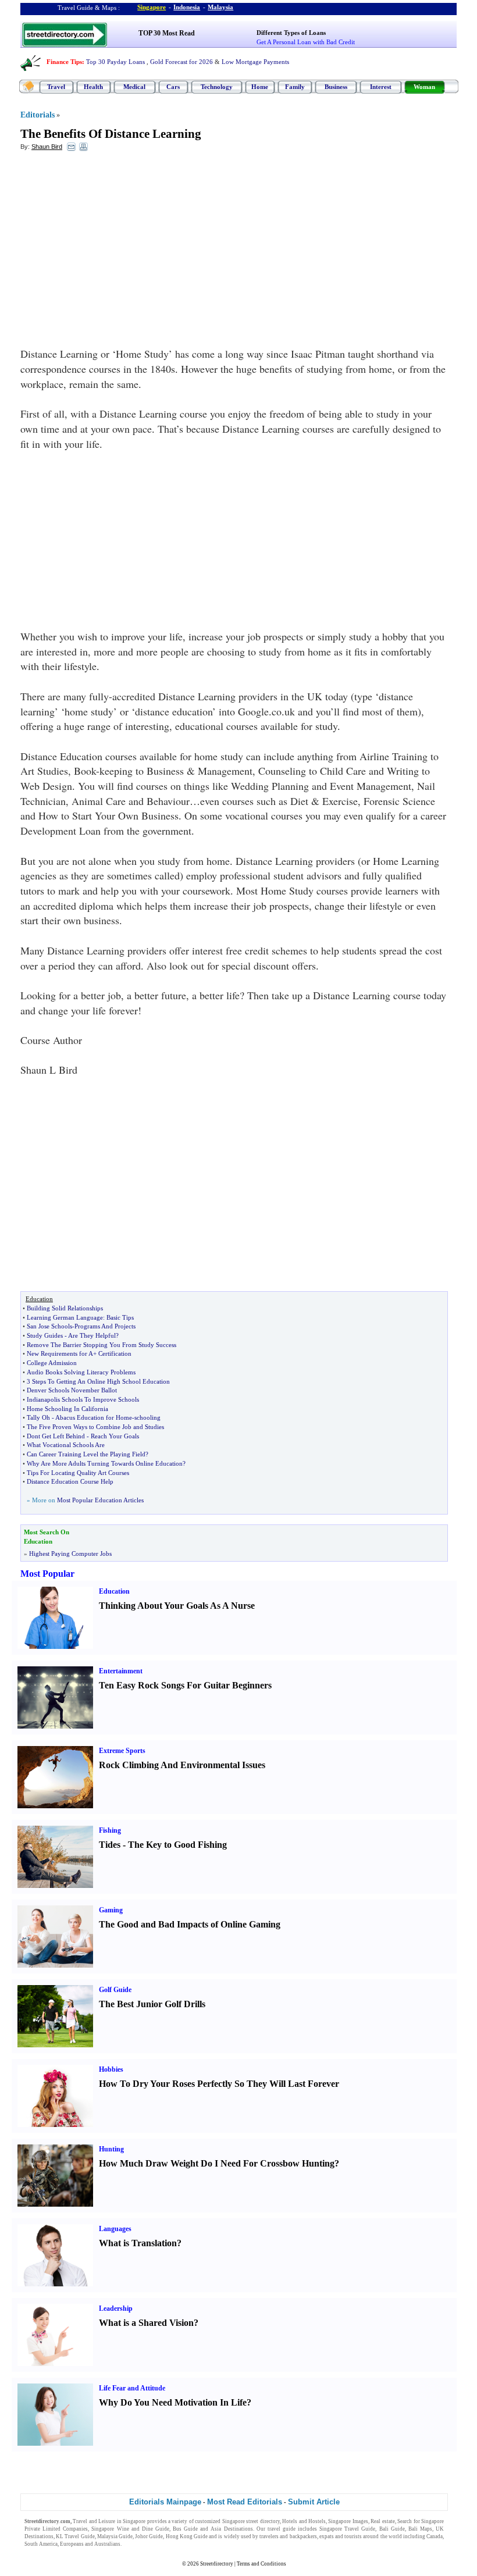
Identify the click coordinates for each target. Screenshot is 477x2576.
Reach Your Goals (115, 1436)
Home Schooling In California (67, 1409)
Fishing (110, 1830)
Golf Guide (115, 1990)
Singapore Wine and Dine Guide (130, 2529)
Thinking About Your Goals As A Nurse (177, 1606)
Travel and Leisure (94, 2521)
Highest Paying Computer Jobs (70, 1554)
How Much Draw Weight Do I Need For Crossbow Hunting (217, 2163)
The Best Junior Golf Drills (152, 2004)
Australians (107, 2544)
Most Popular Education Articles (100, 1500)
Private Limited (42, 2529)
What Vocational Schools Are (66, 1445)
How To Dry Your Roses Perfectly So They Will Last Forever (219, 2084)
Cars (173, 87)
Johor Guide (149, 2536)
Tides (110, 1845)
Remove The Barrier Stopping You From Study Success (102, 1345)
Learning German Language (65, 1317)
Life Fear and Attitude (132, 2388)
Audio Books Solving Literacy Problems (81, 1372)
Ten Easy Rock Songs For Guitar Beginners (185, 1685)
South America (41, 2544)
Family (295, 87)
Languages (115, 2229)
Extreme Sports (122, 1751)
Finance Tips (64, 62)
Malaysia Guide (115, 2536)
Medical (134, 87)
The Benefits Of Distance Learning (111, 134)
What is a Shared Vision (146, 2323)
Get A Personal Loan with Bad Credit (306, 42)
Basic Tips (120, 1317)
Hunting (111, 2149)
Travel (56, 87)
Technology (217, 87)
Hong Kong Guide (187, 2536)
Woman (424, 87)
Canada (435, 2536)
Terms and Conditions (261, 2564)
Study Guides (45, 1335)
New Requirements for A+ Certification (79, 1353)
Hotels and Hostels (304, 2521)
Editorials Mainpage (165, 2502)
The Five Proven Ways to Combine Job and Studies (95, 1427)
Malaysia (220, 7)
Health (93, 87)
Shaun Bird (47, 147)
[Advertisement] (115, 245)
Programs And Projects (105, 1326)
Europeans (72, 2544)
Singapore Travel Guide (347, 2529)
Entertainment (121, 1671)
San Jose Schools (49, 1326)
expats (327, 2536)
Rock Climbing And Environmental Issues (182, 1765)
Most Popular (47, 1574)
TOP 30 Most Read (167, 33)
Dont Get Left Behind (56, 1436)
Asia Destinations (232, 2529)
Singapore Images (348, 2521)
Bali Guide (392, 2529)
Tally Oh (38, 1417)
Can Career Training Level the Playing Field (86, 1454)
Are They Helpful (92, 1335)
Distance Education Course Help (70, 1481)
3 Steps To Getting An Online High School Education (98, 1381)
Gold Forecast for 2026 (181, 62)
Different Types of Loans (291, 33)
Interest (381, 87)
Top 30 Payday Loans (115, 62)
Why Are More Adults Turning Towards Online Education (105, 1463)
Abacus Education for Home (94, 1417)
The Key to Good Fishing (177, 1845)
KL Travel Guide (75, 2536)
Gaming (111, 1910)
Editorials (38, 115)
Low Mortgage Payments (255, 62)
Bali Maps (420, 2529)
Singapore (152, 7)
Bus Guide (185, 2529)
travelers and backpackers (288, 2536)
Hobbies (111, 2069)
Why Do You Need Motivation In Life (173, 2402)
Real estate (382, 2521)
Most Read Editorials (245, 2502)
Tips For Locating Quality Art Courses (78, 1473)
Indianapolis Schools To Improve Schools (83, 1399)
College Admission (52, 1363)
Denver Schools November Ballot (72, 1390)
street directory (263, 2521)
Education (114, 1591)
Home (260, 87)
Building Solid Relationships (65, 1308)
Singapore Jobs (140, 2544)
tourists (353, 2536)
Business (336, 87)
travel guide (282, 2529)
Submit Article (314, 2502)
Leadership (116, 2308)
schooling (147, 1417)
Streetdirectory (217, 2564)
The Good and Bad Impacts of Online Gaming (190, 1924)
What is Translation (138, 2243)
